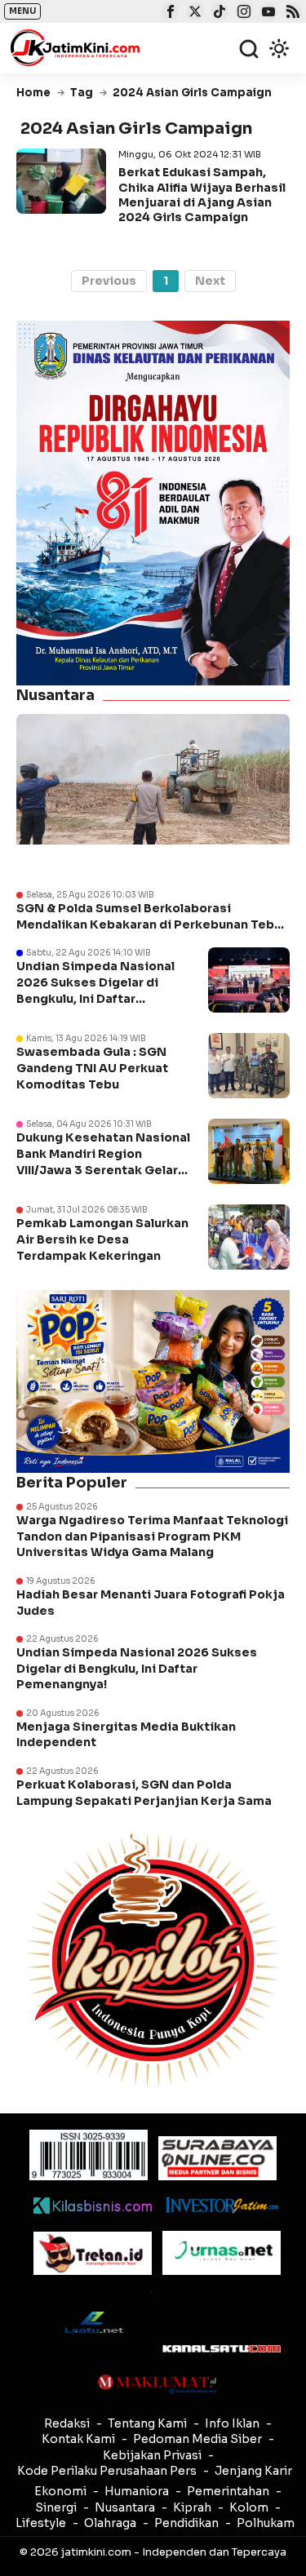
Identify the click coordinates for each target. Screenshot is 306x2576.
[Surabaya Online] (217, 2158)
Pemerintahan (228, 2491)
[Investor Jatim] (222, 2205)
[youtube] (266, 13)
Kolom (249, 2507)
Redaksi (67, 2423)
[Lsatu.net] (93, 2322)
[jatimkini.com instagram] (242, 13)
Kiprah (192, 2507)
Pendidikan (186, 2523)
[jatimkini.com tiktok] (217, 13)
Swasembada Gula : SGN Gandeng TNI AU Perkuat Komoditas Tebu (92, 1068)
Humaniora (137, 2491)
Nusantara (125, 2507)
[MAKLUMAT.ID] (157, 2384)
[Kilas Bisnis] (93, 2206)
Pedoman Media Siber (197, 2439)
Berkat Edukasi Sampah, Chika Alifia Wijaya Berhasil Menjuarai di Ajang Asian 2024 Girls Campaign (202, 195)
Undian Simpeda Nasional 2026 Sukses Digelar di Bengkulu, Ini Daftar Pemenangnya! (95, 990)
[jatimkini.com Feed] (291, 13)
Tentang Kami (147, 2423)
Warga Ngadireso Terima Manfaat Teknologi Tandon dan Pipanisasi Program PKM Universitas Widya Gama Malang (152, 1536)
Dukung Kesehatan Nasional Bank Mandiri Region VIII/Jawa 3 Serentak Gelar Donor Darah (103, 1162)
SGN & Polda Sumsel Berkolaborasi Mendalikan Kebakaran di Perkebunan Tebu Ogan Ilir (149, 917)
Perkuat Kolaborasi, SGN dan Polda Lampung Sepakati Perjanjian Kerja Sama (144, 1793)
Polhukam (266, 2523)
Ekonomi (60, 2491)
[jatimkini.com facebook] (169, 13)
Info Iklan (232, 2423)
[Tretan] (93, 2253)
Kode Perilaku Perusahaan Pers (107, 2471)
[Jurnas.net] (222, 2253)
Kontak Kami (78, 2439)
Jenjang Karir (253, 2471)
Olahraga (110, 2523)
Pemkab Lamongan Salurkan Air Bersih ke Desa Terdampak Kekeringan (102, 1239)
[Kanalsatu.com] (222, 2349)
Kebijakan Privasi (152, 2455)
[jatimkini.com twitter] (193, 13)
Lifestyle (41, 2523)
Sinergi (56, 2507)
